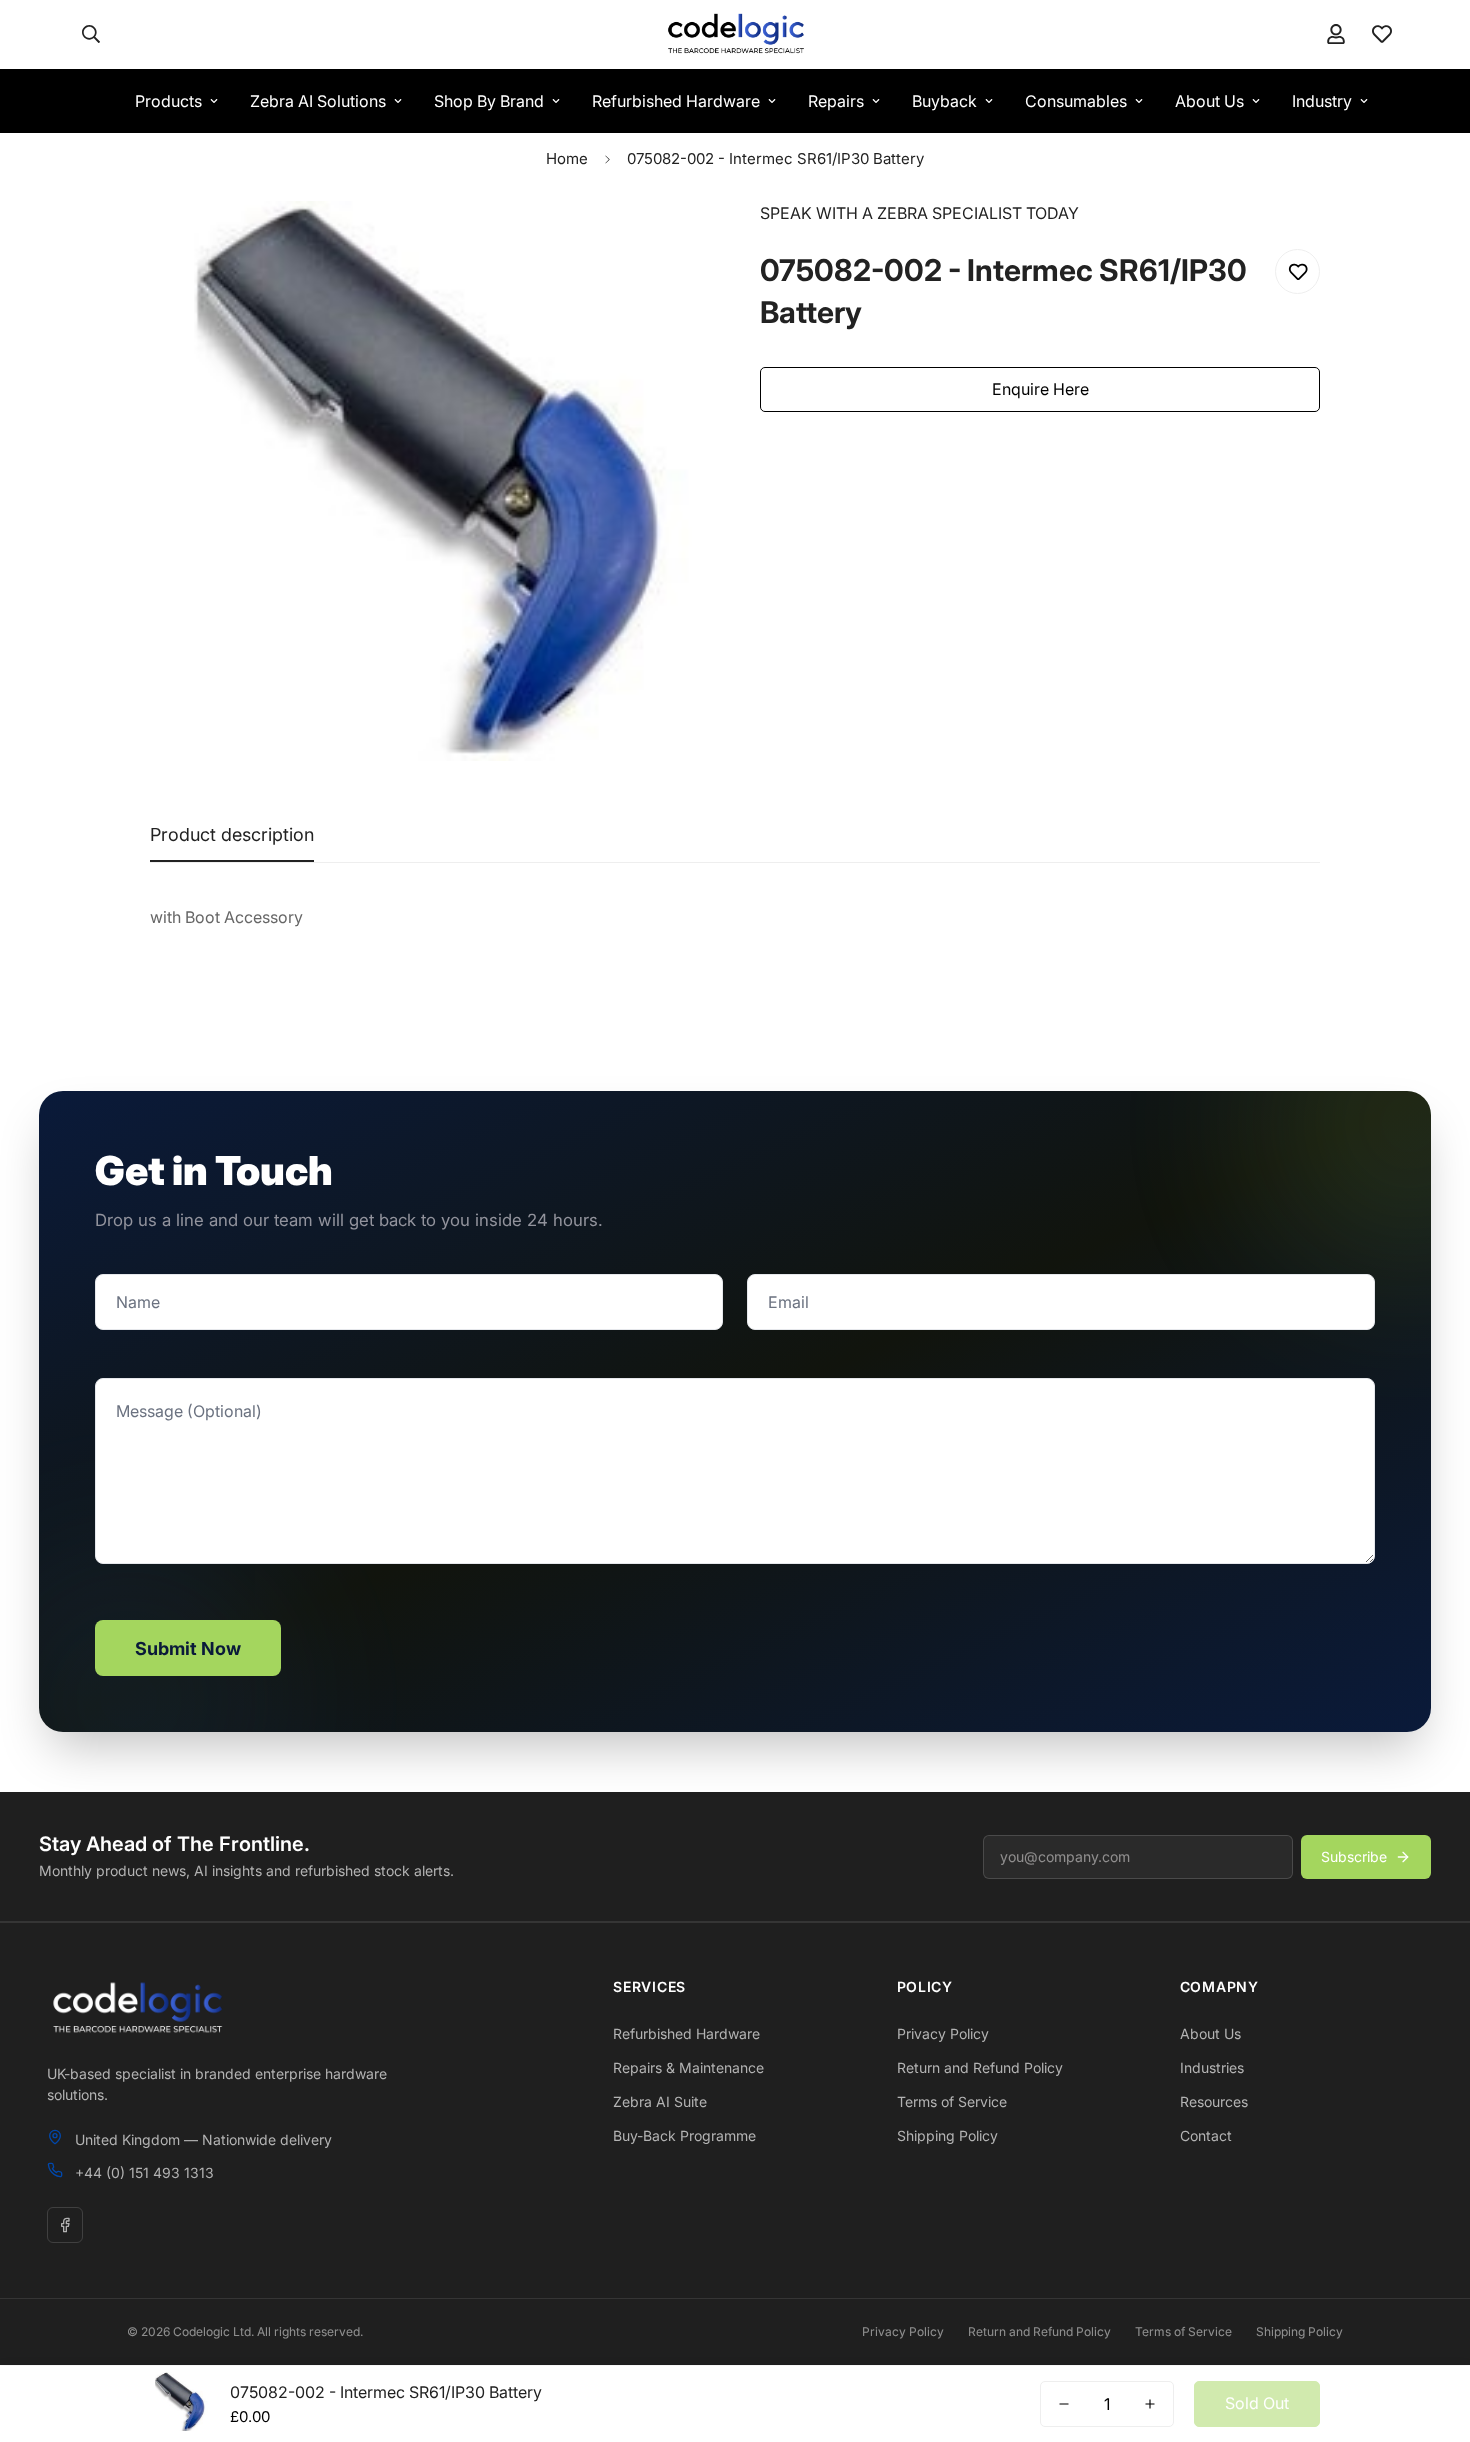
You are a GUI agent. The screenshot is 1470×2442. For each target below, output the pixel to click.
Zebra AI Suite (660, 2101)
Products (168, 101)
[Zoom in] (667, 243)
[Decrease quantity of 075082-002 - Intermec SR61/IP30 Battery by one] (1064, 2404)
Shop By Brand (489, 101)
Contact (1206, 2135)
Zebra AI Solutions (318, 101)
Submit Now (188, 1648)
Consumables (1076, 101)
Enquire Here (1040, 389)
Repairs (836, 101)
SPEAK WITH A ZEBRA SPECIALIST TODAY (919, 213)
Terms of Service (952, 2101)
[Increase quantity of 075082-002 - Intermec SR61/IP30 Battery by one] (1150, 2404)
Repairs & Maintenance (688, 2067)
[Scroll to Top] (1431, 2333)
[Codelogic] (735, 34)
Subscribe (1354, 1856)
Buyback (944, 101)
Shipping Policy (947, 2135)
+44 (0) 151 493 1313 (144, 2172)
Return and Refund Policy (980, 2067)
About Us (1209, 101)
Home (567, 158)
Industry (1322, 101)
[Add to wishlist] (1297, 271)
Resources (1214, 2101)
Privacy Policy (943, 2033)
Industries (1212, 2067)
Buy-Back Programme (684, 2135)
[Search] (91, 34)
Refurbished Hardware (676, 101)
